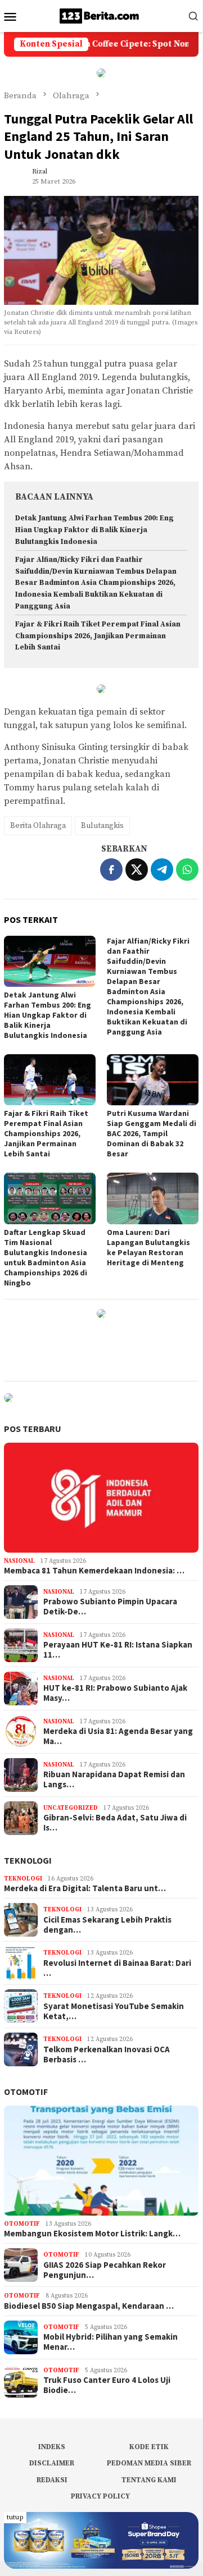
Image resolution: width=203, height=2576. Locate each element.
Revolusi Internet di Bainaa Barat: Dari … (117, 1968)
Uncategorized (71, 1808)
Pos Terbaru (33, 1429)
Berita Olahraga (38, 826)
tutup (15, 2517)
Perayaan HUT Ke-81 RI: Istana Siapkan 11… (118, 1650)
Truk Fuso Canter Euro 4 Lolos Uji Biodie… (107, 2385)
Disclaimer (52, 2463)
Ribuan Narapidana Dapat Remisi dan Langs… (114, 1779)
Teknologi (28, 1860)
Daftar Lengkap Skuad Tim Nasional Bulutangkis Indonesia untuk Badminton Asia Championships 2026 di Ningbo (46, 1257)
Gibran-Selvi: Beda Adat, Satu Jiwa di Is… (115, 1823)
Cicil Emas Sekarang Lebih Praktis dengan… (107, 1925)
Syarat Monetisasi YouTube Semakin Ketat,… (114, 2011)
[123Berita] (101, 15)
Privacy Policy (100, 2496)
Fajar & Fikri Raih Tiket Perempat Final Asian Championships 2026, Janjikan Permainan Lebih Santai (98, 636)
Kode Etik (149, 2447)
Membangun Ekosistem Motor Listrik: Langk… (92, 2234)
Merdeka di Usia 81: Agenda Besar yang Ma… (118, 1736)
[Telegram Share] (162, 870)
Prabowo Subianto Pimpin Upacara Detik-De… (110, 1607)
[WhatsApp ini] (187, 870)
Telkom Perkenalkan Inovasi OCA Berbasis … (107, 2055)
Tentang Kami (149, 2480)
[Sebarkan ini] (111, 870)
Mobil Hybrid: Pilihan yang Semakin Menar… (110, 2342)
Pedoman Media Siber (149, 2463)
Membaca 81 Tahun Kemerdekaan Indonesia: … (94, 1571)
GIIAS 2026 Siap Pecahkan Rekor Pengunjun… (105, 2270)
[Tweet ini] (137, 870)
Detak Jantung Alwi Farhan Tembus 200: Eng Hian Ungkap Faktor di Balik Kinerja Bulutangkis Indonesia (94, 530)
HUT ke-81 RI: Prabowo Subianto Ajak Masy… (115, 1693)
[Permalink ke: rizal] (15, 176)
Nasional (19, 1561)
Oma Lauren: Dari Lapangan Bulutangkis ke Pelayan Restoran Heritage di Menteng (148, 1247)
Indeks (52, 2447)
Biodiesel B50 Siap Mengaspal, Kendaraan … (89, 2306)
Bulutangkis (102, 826)
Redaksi (52, 2480)
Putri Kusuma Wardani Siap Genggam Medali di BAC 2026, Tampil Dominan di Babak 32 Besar (152, 1133)
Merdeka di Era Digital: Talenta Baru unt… (85, 1888)
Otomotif (26, 2092)
